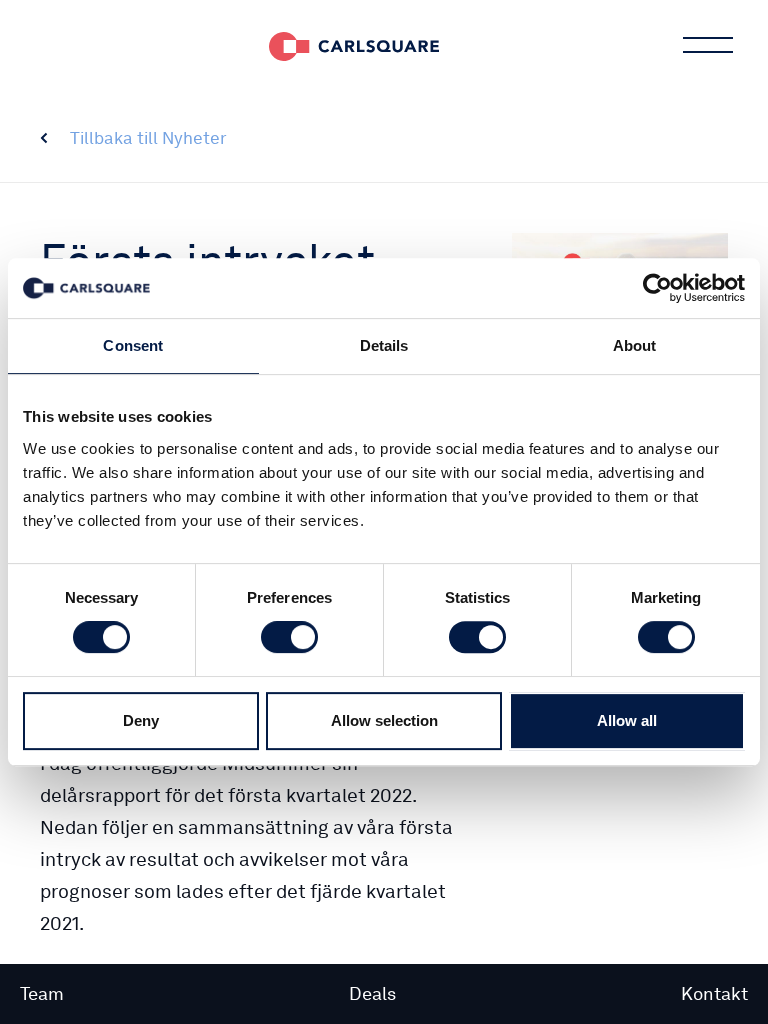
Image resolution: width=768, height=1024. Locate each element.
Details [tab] (384, 345)
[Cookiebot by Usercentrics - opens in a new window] (657, 288)
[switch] (289, 637)
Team (42, 993)
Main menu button (708, 45)
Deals (372, 993)
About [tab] (635, 345)
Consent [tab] (133, 345)
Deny (141, 720)
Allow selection (384, 720)
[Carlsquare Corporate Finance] (354, 45)
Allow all (627, 720)
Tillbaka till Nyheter (148, 138)
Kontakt (714, 993)
